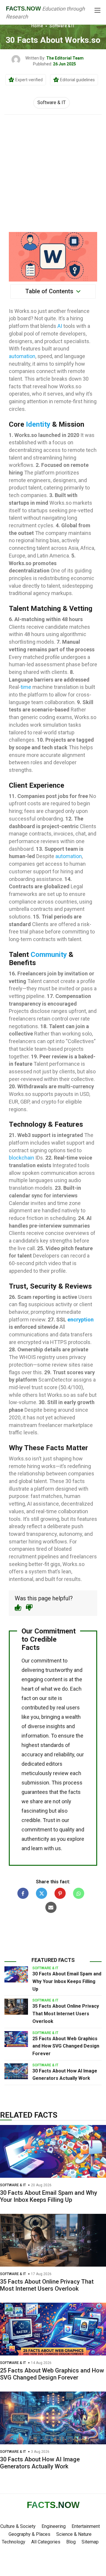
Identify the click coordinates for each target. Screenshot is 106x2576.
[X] (42, 1893)
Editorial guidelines (77, 80)
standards (52, 1745)
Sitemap (90, 2542)
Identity (38, 424)
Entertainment (86, 2526)
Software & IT (62, 26)
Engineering (54, 2526)
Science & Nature (74, 2534)
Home (37, 26)
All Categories (46, 2542)
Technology (14, 2542)
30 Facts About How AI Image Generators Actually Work (40, 2463)
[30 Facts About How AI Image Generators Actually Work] (16, 2071)
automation (22, 356)
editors (54, 1764)
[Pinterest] (60, 1893)
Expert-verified (29, 80)
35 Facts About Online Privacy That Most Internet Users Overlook (66, 2014)
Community (49, 955)
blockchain (21, 1158)
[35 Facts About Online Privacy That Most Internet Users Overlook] (16, 2006)
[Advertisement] (53, 170)
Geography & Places (29, 2534)
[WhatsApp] (79, 1893)
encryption (81, 1320)
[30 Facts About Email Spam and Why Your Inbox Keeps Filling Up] (16, 1974)
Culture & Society (18, 2526)
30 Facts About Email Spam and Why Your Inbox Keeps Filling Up (67, 1981)
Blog (71, 2542)
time (26, 687)
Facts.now (23, 9)
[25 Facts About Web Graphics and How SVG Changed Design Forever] (16, 2039)
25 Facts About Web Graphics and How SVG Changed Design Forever (66, 2046)
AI (60, 326)
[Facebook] (23, 1893)
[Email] (51, 1907)
